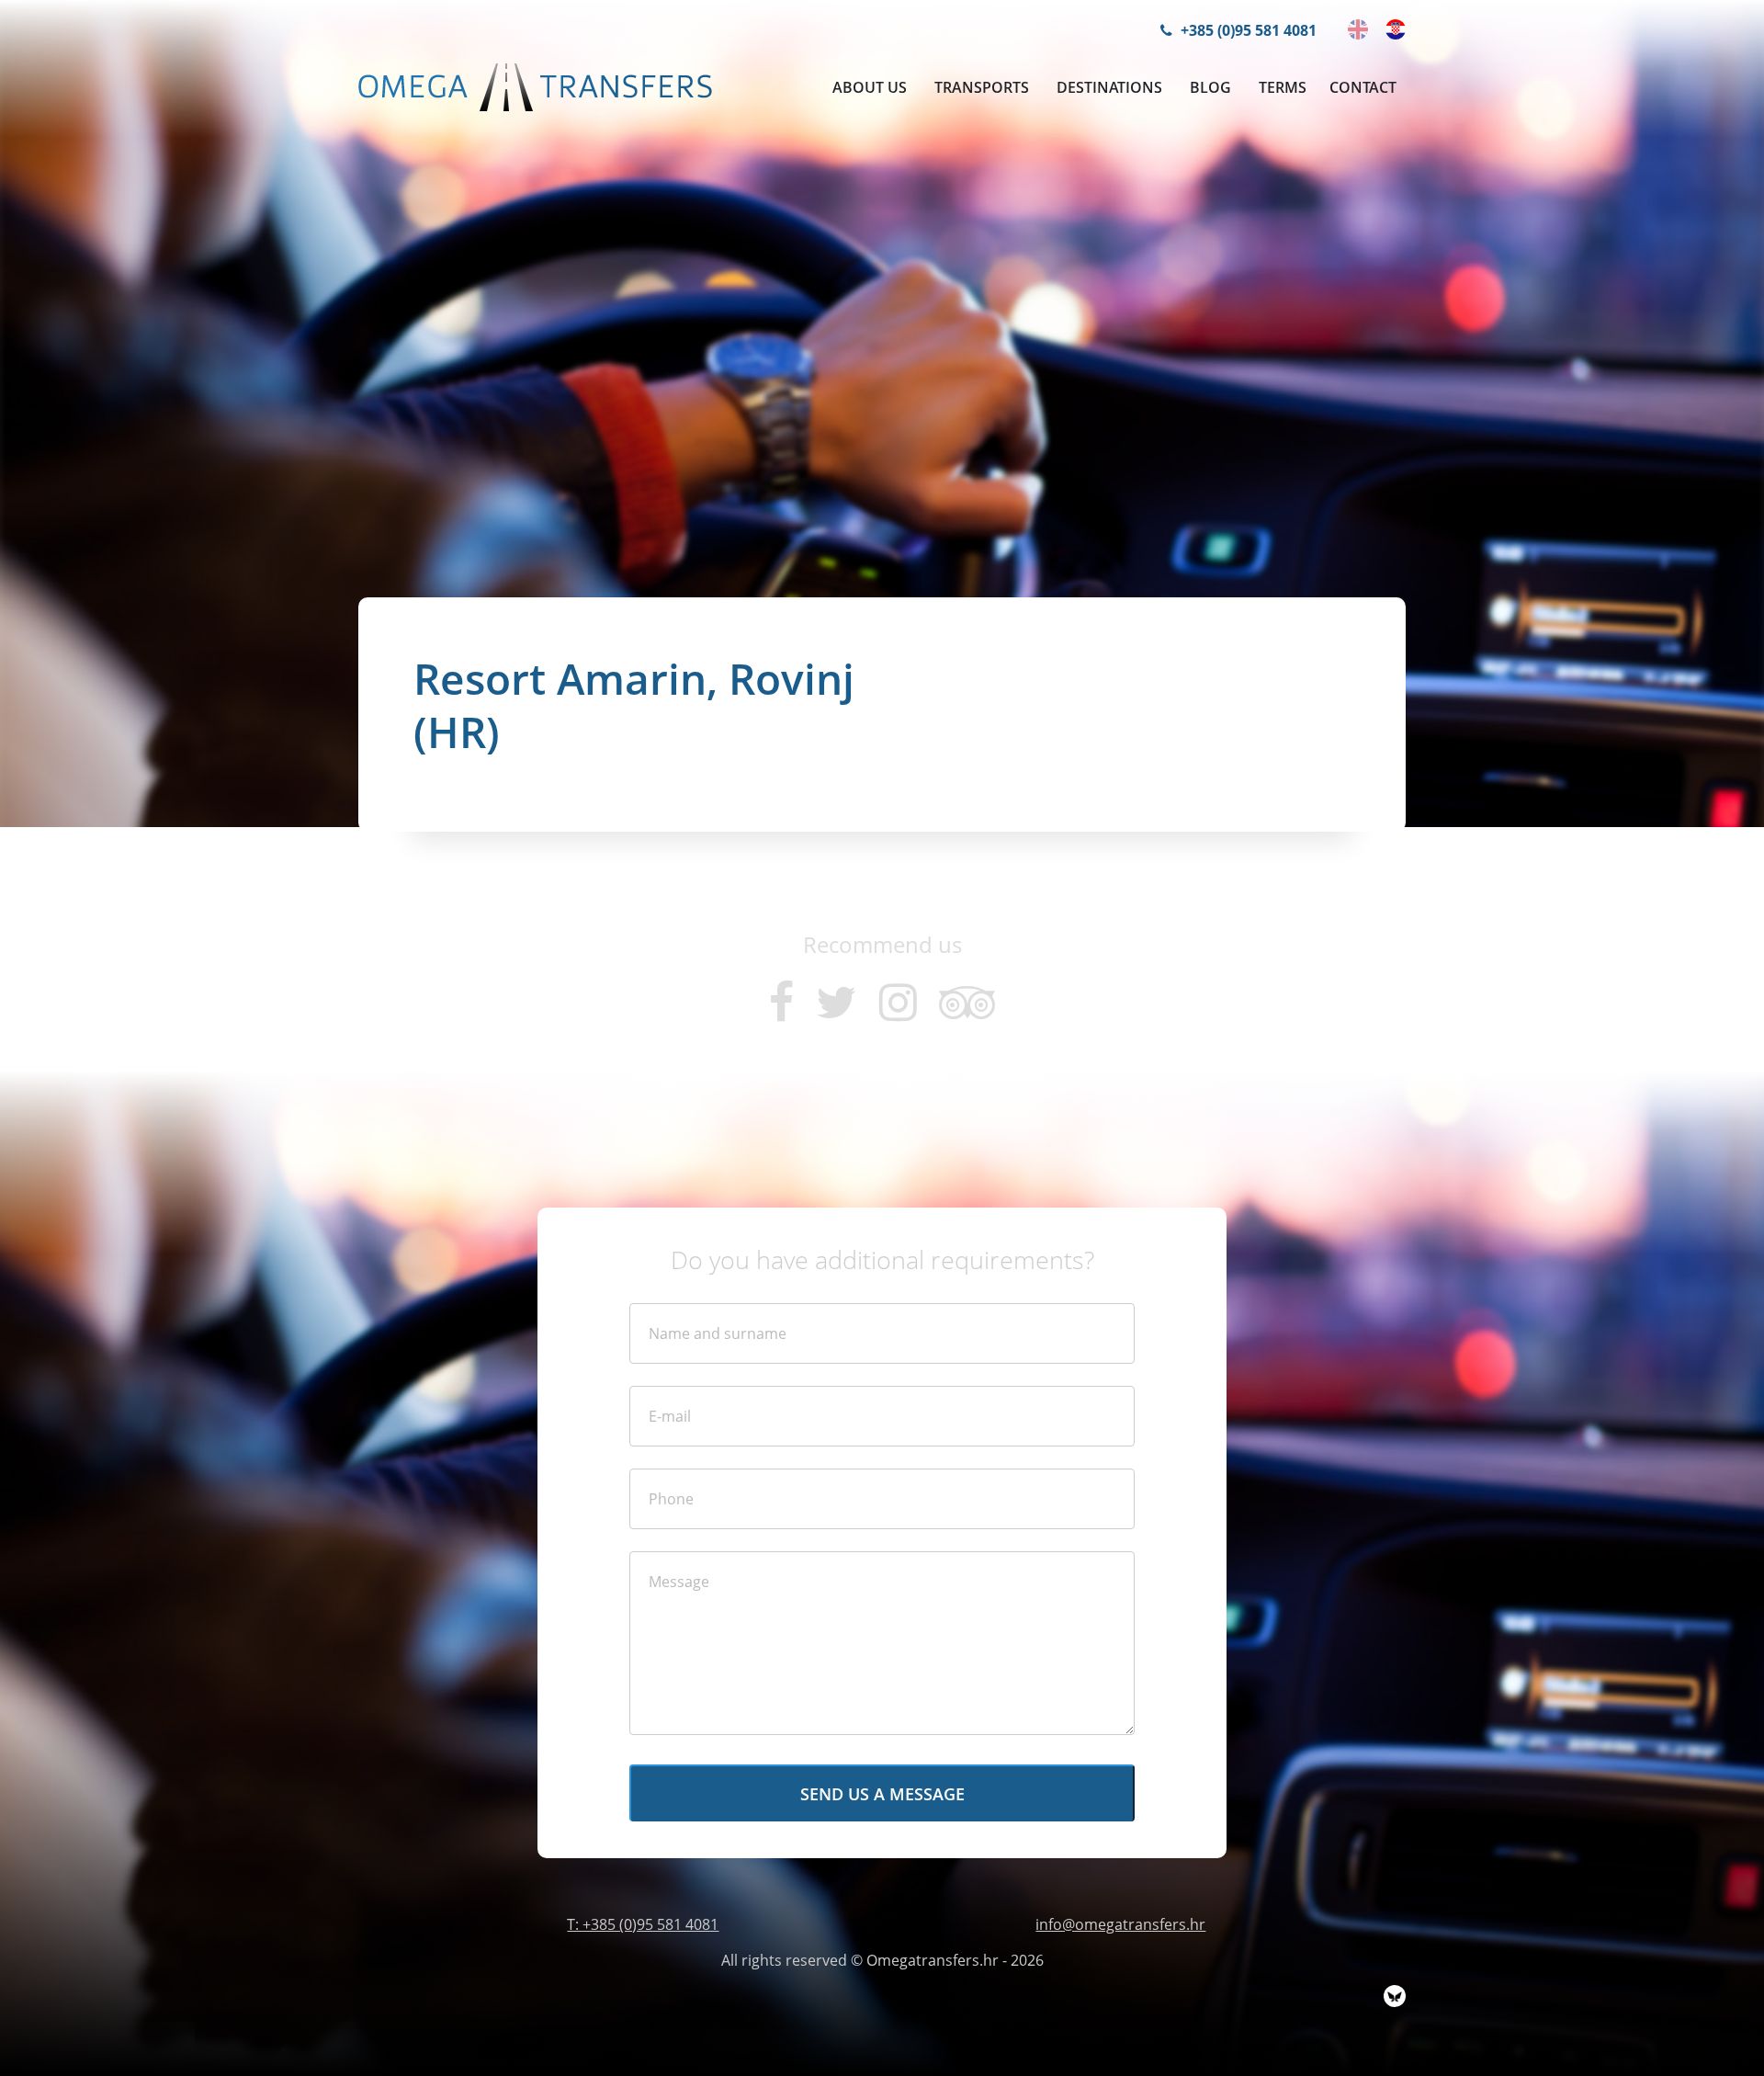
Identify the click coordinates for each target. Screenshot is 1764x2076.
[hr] (1396, 29)
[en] (1358, 29)
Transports (982, 87)
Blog (1210, 87)
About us (870, 87)
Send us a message (882, 1794)
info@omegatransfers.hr (1120, 1924)
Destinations (1109, 87)
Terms (1283, 87)
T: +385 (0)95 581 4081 (643, 1924)
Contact (1363, 87)
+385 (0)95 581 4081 (1247, 30)
